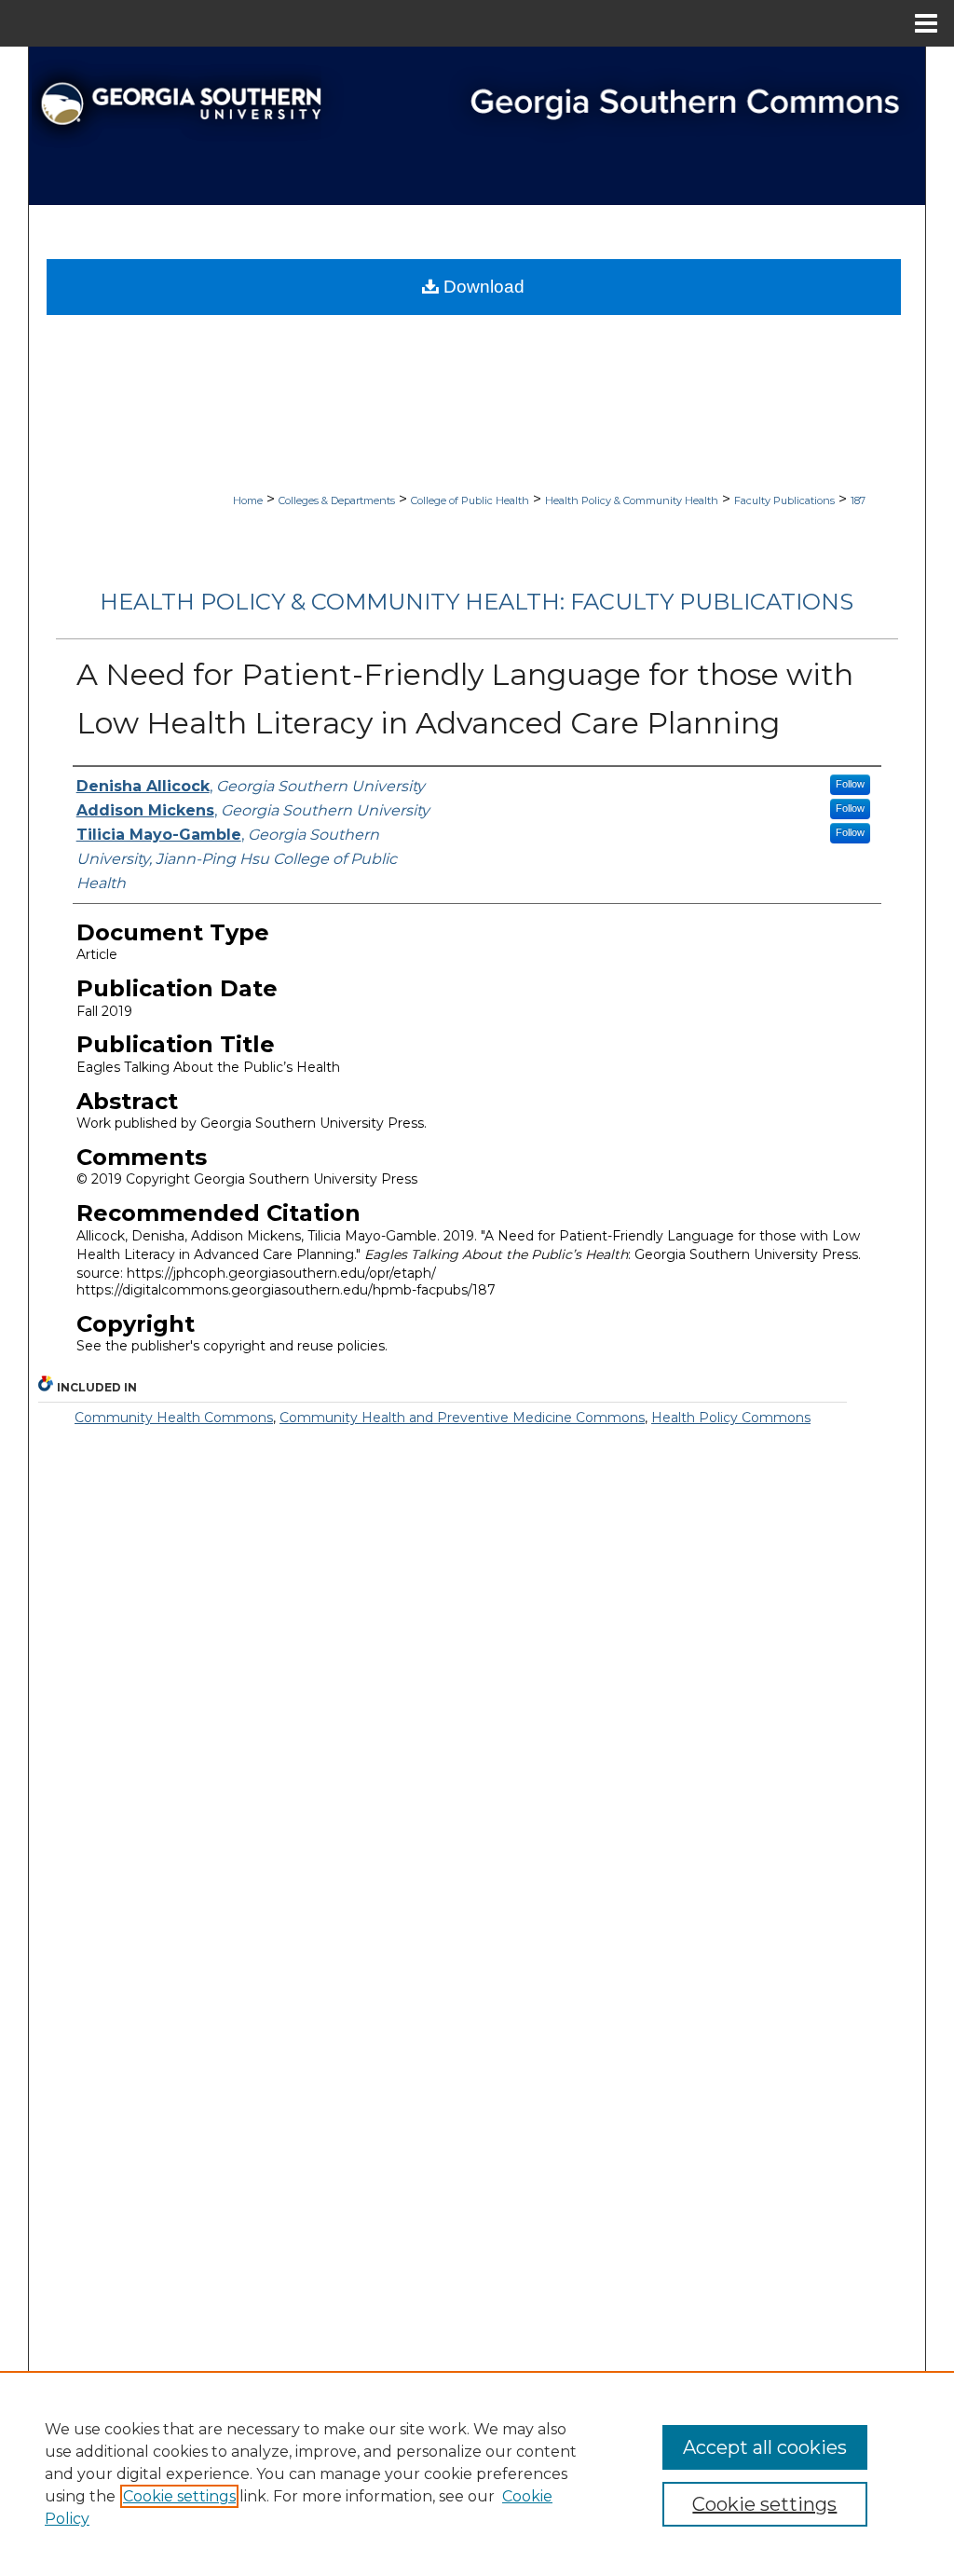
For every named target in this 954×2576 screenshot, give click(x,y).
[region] (477, 2473)
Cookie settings (179, 2496)
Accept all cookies (765, 2447)
